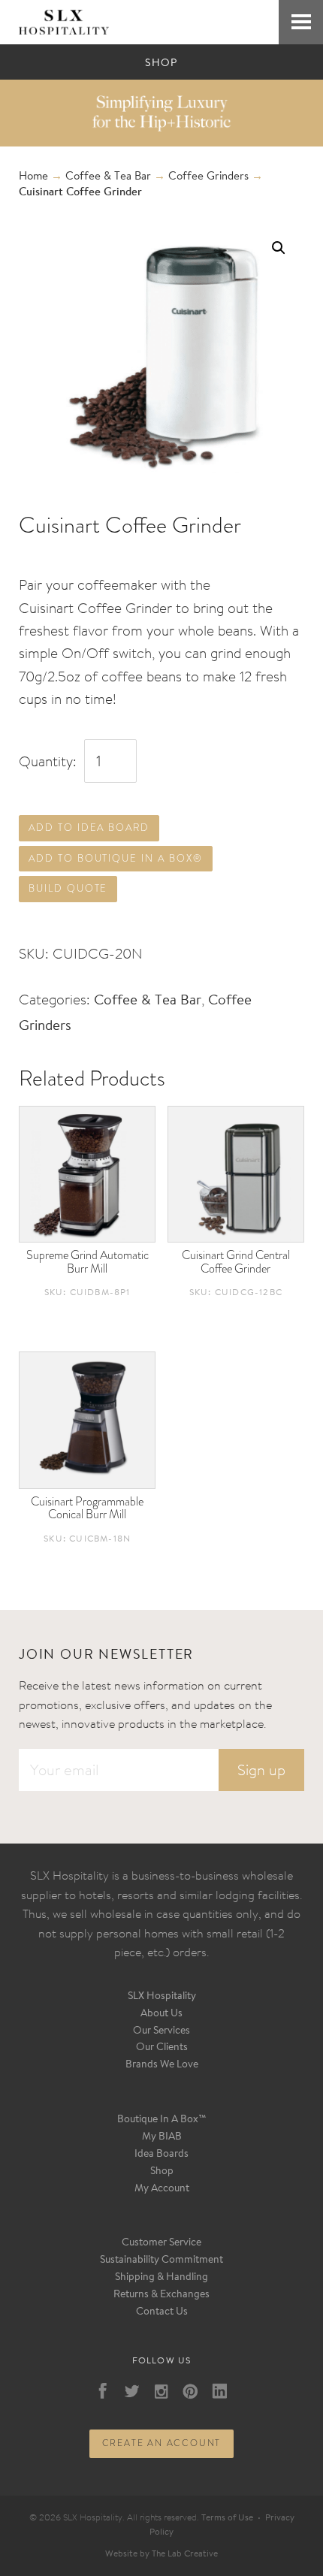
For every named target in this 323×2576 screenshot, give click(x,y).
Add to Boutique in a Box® (116, 858)
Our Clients (162, 2048)
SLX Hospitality (162, 1997)
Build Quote (68, 888)
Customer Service (161, 2243)
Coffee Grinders (208, 177)
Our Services (161, 2031)
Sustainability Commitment (161, 2260)
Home (33, 177)
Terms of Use (227, 2518)
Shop (162, 2172)
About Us (161, 2014)
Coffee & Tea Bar (108, 177)
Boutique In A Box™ (162, 2120)
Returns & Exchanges (161, 2295)
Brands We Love (162, 2065)
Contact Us (162, 2312)
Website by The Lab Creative (161, 2554)
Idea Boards (161, 2155)
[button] (279, 248)
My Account (162, 2189)
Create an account (162, 2443)
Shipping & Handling (161, 2278)
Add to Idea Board (89, 827)
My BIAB (162, 2137)
